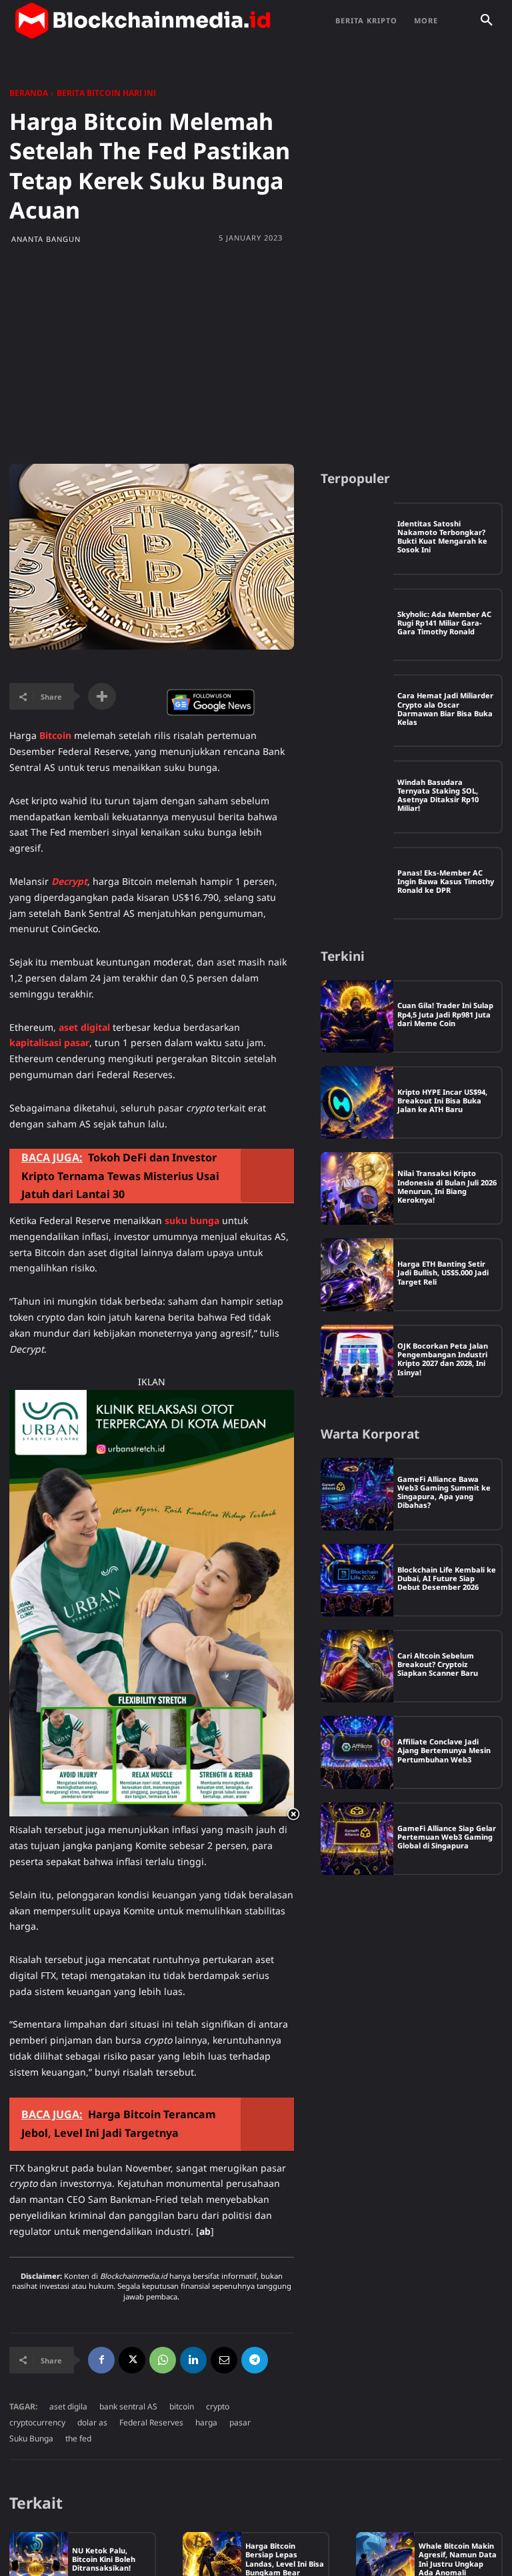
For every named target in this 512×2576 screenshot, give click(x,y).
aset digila (68, 2406)
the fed (78, 2438)
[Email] (224, 2360)
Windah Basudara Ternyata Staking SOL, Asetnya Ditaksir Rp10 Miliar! (438, 795)
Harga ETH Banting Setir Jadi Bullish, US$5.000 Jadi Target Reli (443, 1272)
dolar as (92, 2422)
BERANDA (29, 93)
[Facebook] (101, 2360)
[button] (487, 21)
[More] (102, 696)
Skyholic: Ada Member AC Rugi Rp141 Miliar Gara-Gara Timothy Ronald (444, 623)
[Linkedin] (193, 2360)
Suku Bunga (31, 2438)
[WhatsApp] (163, 2360)
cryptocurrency (37, 2422)
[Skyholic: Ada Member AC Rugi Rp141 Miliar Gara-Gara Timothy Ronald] (357, 625)
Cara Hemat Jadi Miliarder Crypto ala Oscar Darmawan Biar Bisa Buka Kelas (445, 709)
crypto (218, 2406)
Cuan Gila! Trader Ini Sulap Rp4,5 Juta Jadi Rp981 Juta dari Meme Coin (445, 1014)
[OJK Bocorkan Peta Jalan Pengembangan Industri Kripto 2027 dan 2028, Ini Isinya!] (357, 1361)
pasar (240, 2422)
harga (206, 2422)
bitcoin (182, 2406)
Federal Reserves (151, 2422)
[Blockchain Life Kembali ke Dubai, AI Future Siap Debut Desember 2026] (357, 1580)
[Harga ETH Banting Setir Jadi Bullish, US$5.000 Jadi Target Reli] (357, 1274)
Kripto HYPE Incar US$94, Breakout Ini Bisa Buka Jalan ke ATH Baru (442, 1100)
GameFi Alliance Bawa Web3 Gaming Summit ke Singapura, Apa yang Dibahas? (444, 1492)
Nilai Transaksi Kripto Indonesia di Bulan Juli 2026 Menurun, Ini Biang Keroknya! (447, 1186)
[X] (132, 2360)
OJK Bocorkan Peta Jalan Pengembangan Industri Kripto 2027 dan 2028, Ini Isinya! (443, 1359)
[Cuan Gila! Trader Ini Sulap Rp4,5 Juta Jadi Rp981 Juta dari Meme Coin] (357, 1016)
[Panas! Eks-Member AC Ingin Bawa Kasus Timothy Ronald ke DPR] (357, 883)
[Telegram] (255, 2360)
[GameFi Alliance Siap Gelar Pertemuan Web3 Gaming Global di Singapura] (357, 1839)
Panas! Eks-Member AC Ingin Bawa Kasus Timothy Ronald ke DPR (446, 881)
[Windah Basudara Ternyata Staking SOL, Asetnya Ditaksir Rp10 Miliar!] (357, 797)
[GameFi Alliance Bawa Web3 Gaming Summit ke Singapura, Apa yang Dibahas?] (357, 1494)
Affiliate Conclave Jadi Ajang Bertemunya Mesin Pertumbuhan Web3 (444, 1750)
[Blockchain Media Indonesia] (143, 21)
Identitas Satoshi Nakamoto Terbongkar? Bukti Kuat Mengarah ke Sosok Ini (442, 537)
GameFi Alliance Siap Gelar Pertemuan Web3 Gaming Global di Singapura (447, 1837)
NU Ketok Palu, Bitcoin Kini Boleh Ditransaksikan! (104, 2559)
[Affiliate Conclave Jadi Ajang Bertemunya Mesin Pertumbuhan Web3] (357, 1752)
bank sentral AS (128, 2406)
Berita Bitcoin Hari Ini (106, 93)
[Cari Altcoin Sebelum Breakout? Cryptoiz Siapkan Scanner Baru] (357, 1666)
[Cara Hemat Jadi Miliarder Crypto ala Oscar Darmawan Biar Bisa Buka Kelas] (357, 711)
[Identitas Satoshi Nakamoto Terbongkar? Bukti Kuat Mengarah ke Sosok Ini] (357, 539)
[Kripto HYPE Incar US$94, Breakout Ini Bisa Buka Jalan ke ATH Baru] (357, 1102)
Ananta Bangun (46, 239)
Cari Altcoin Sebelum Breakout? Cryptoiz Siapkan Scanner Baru (438, 1664)
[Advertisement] (256, 357)
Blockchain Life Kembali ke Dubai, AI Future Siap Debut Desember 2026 (447, 1578)
